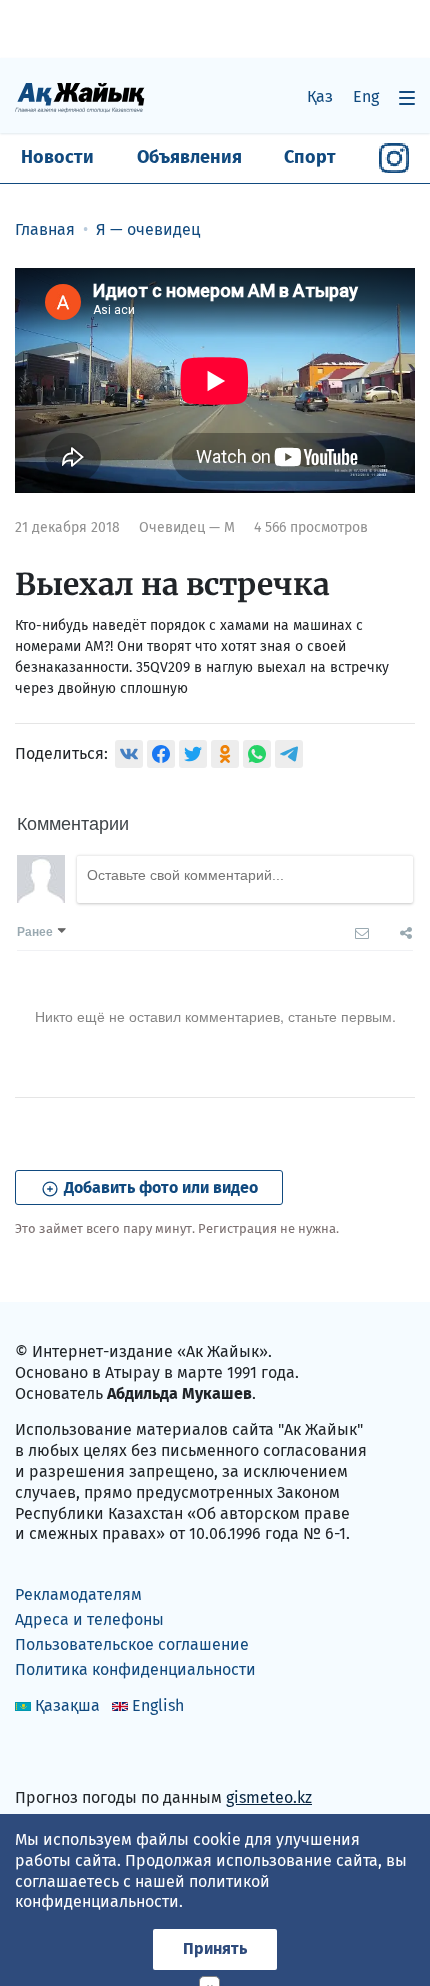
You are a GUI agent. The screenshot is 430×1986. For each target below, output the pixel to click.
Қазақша (67, 1705)
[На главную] (80, 96)
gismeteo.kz (269, 1797)
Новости (57, 157)
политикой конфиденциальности (142, 1892)
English (158, 1705)
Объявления (189, 157)
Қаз (320, 96)
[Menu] (407, 97)
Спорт (310, 157)
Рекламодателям (78, 1594)
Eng (366, 96)
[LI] (59, 1755)
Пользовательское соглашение (132, 1644)
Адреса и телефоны (89, 1619)
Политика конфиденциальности (135, 1669)
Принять (215, 1948)
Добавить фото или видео (159, 1187)
